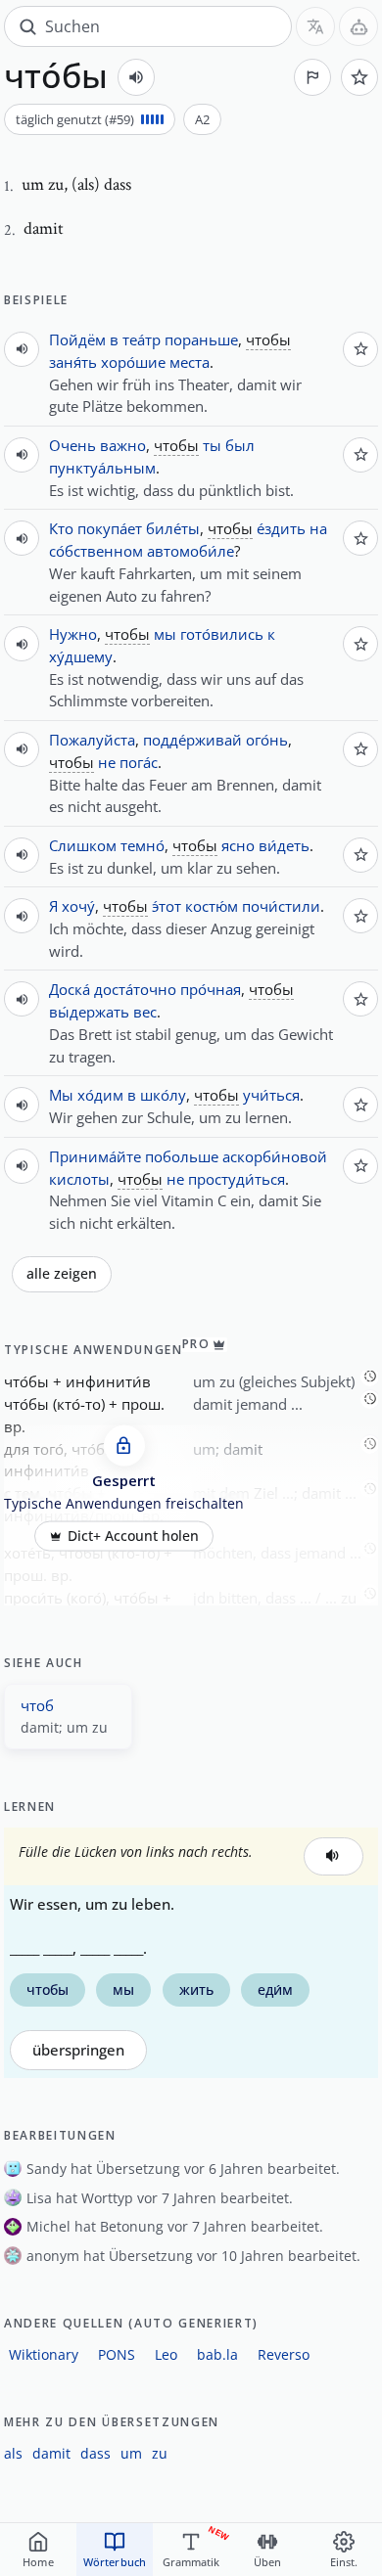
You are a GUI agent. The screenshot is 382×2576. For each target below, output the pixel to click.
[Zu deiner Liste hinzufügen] (359, 77)
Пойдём (77, 339)
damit (51, 2453)
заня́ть (73, 362)
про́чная (211, 989)
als (13, 2453)
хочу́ (78, 906)
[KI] (358, 26)
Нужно (73, 634)
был (240, 445)
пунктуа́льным (102, 468)
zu (160, 2453)
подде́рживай (192, 740)
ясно (238, 845)
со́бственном (96, 551)
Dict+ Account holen (133, 1536)
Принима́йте (95, 1156)
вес (145, 1012)
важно (123, 445)
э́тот (167, 906)
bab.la (217, 2354)
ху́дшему (81, 656)
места (190, 362)
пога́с (139, 762)
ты (212, 445)
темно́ (143, 845)
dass (95, 2453)
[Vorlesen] (136, 77)
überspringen (78, 2050)
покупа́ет (110, 528)
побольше (182, 1156)
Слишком (83, 845)
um (131, 2453)
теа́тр (142, 339)
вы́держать (89, 1012)
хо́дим (100, 1095)
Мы (61, 1095)
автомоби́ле (191, 551)
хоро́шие (133, 362)
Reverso (284, 2354)
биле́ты (173, 528)
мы (165, 634)
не (107, 762)
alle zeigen (62, 1274)
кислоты (79, 1179)
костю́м (212, 906)
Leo (166, 2354)
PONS (117, 2354)
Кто (61, 528)
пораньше (201, 339)
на (318, 528)
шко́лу (163, 1095)
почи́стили (281, 906)
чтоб (37, 1705)
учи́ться (271, 1095)
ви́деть (284, 845)
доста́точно (135, 989)
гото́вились (222, 634)
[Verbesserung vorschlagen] (312, 77)
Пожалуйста (92, 740)
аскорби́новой (275, 1156)
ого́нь (267, 740)
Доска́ (70, 989)
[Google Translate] (315, 26)
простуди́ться (237, 1179)
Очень (72, 445)
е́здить (281, 528)
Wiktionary (44, 2354)
